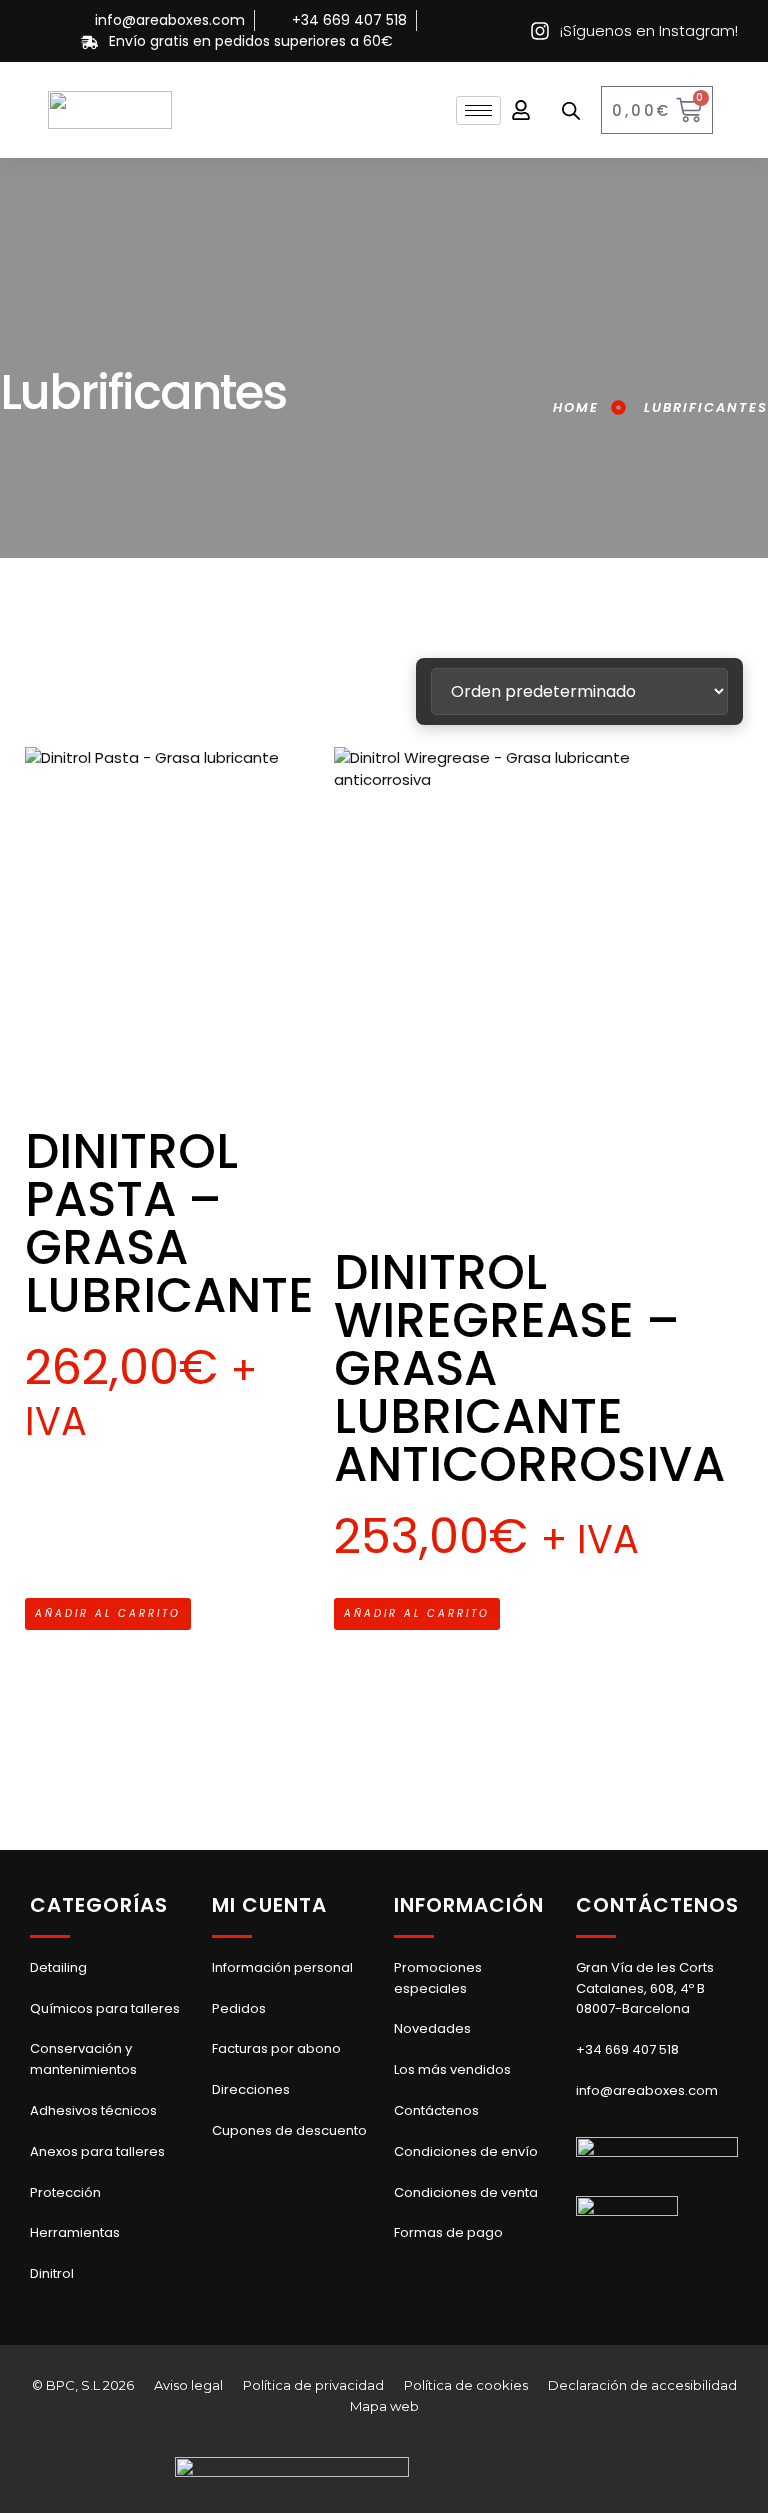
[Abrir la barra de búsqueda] (571, 110)
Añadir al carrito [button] (108, 1613)
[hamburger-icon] (478, 110)
